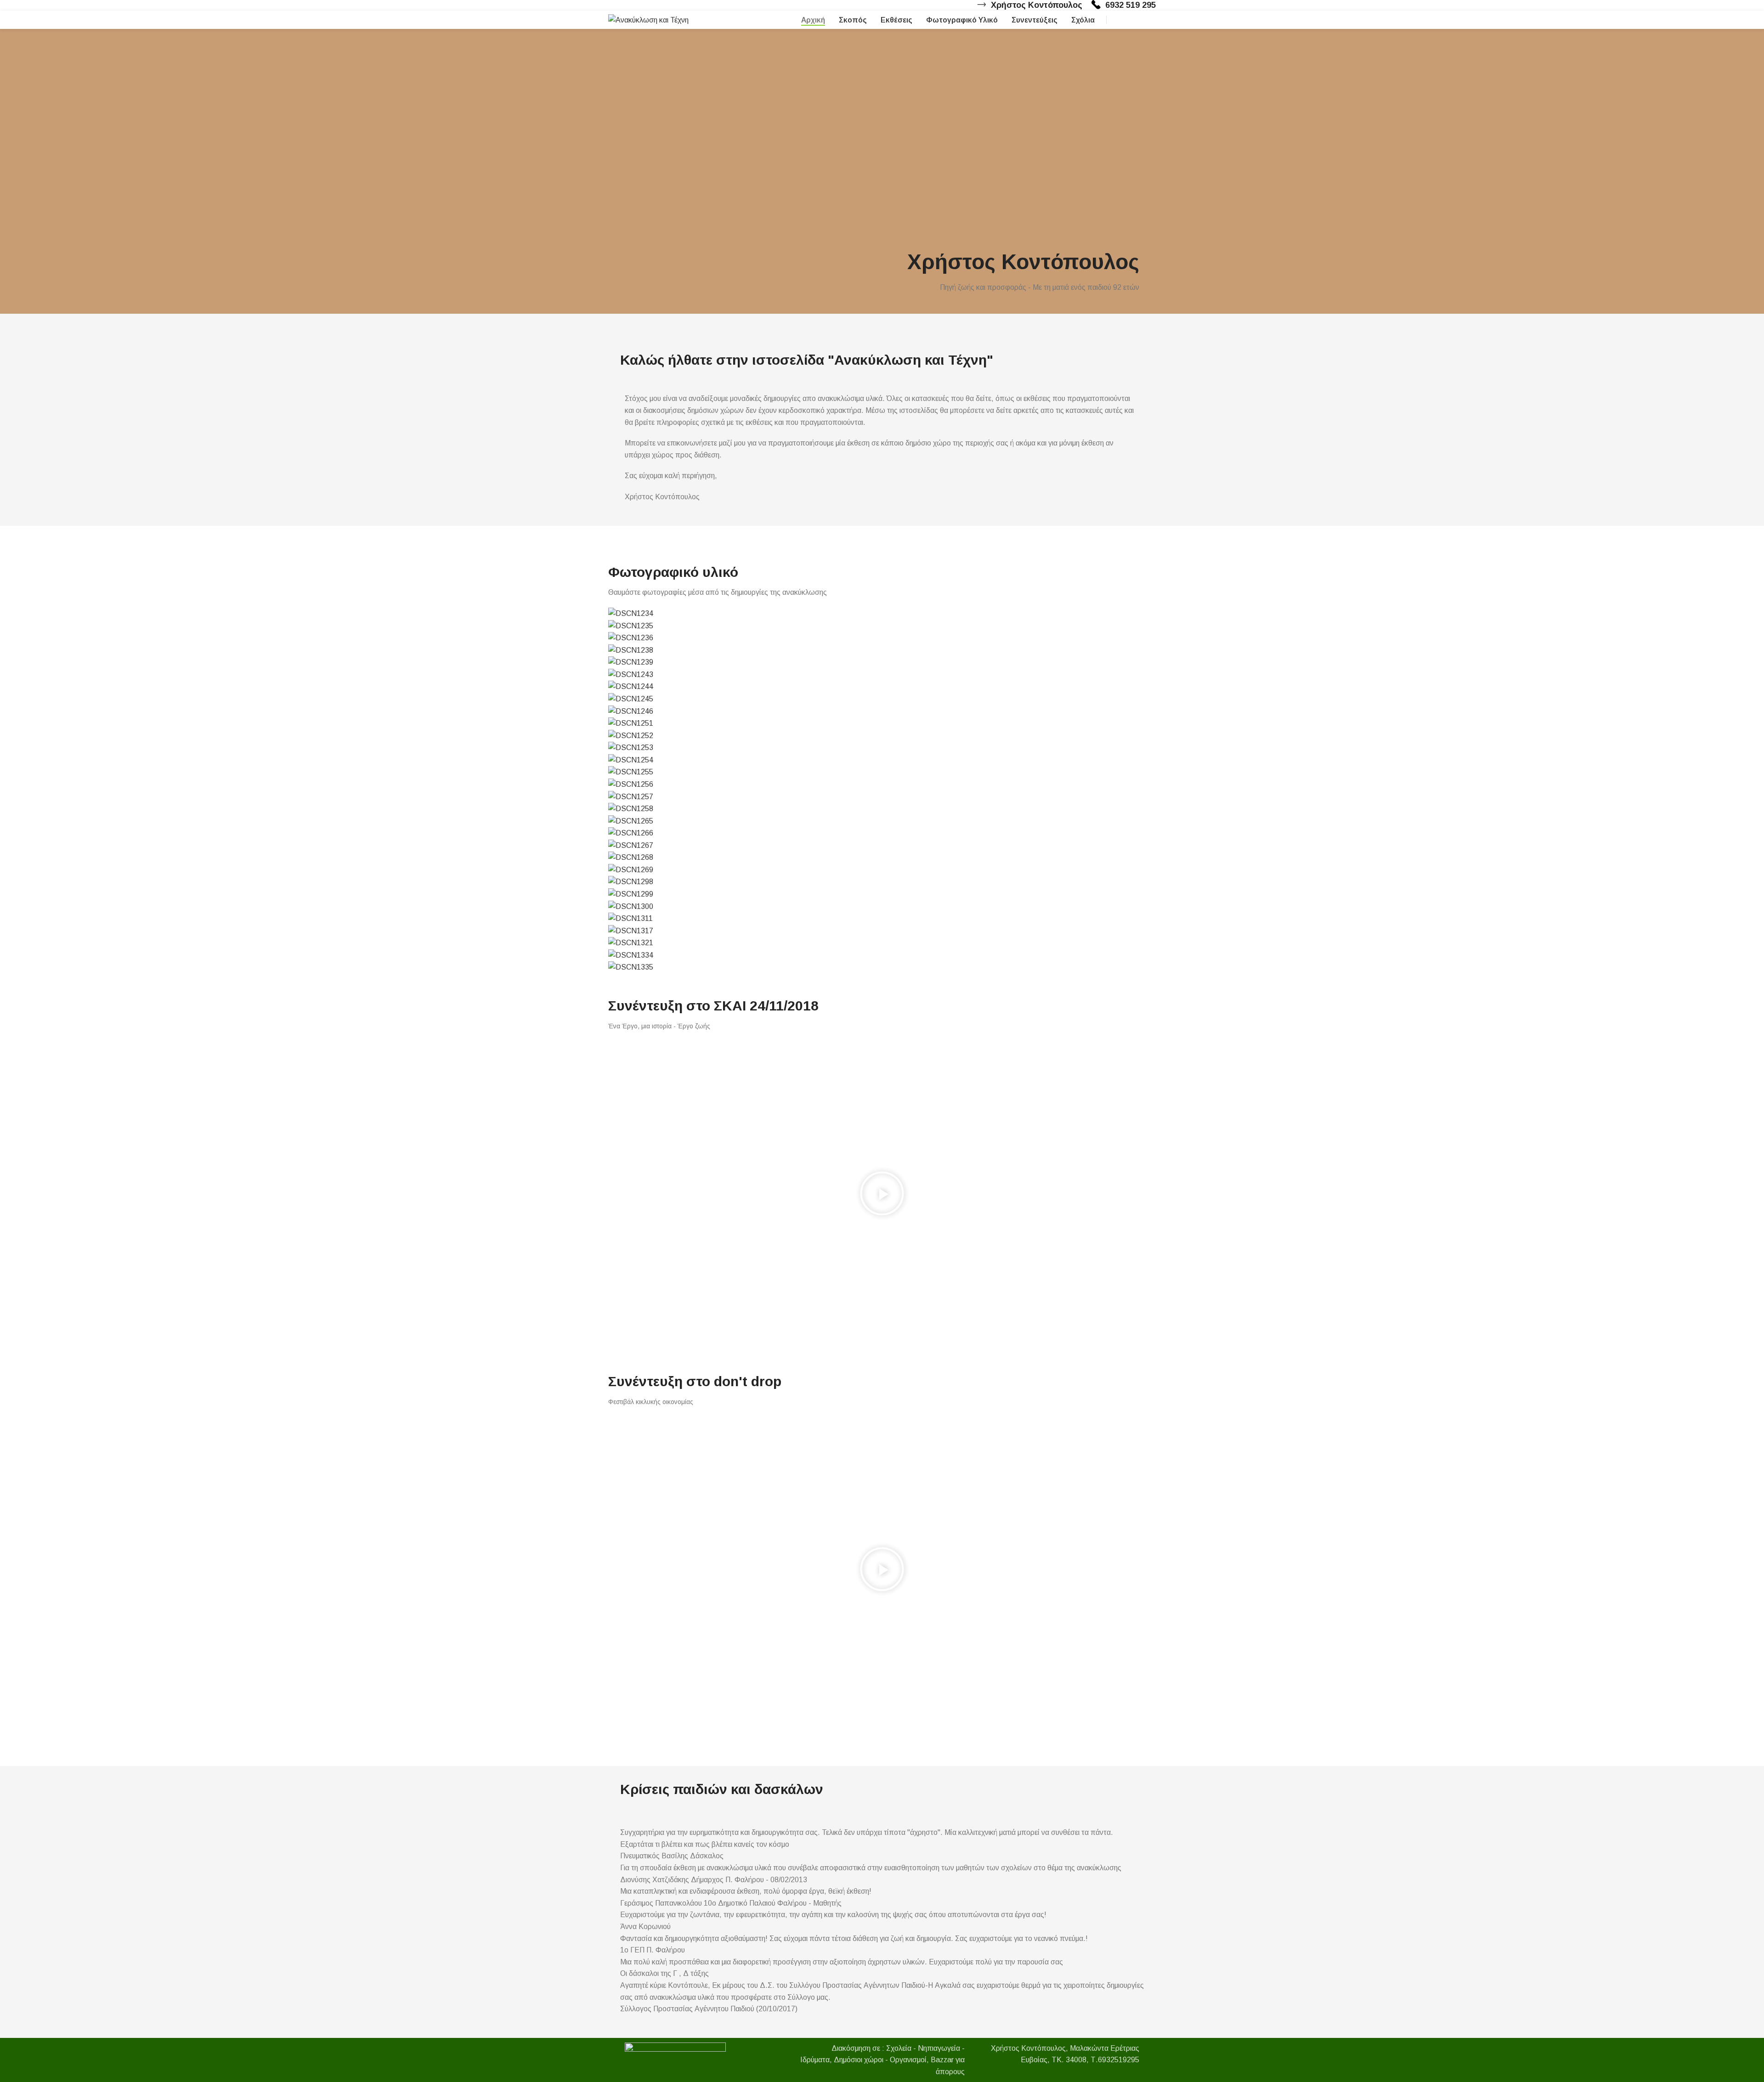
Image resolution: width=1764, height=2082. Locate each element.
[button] (882, 1195)
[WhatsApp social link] (1140, 20)
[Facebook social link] (1119, 20)
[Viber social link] (1151, 20)
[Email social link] (1129, 20)
